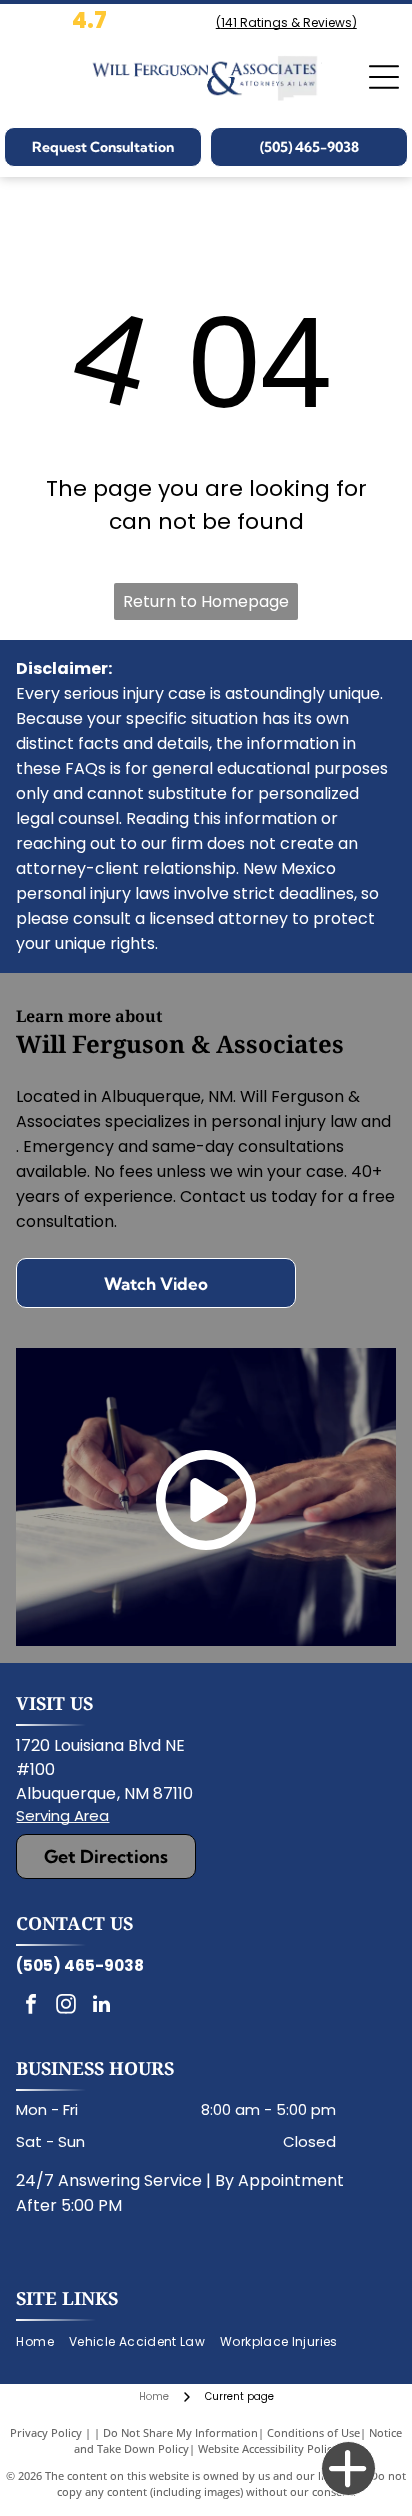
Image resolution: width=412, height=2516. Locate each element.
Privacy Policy (46, 2432)
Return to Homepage (206, 601)
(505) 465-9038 (80, 1965)
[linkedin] (101, 2006)
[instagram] (66, 2006)
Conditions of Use (313, 2432)
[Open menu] (384, 77)
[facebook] (31, 2006)
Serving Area (62, 1815)
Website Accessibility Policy (268, 2448)
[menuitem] (42, 2342)
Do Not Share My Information (180, 2432)
